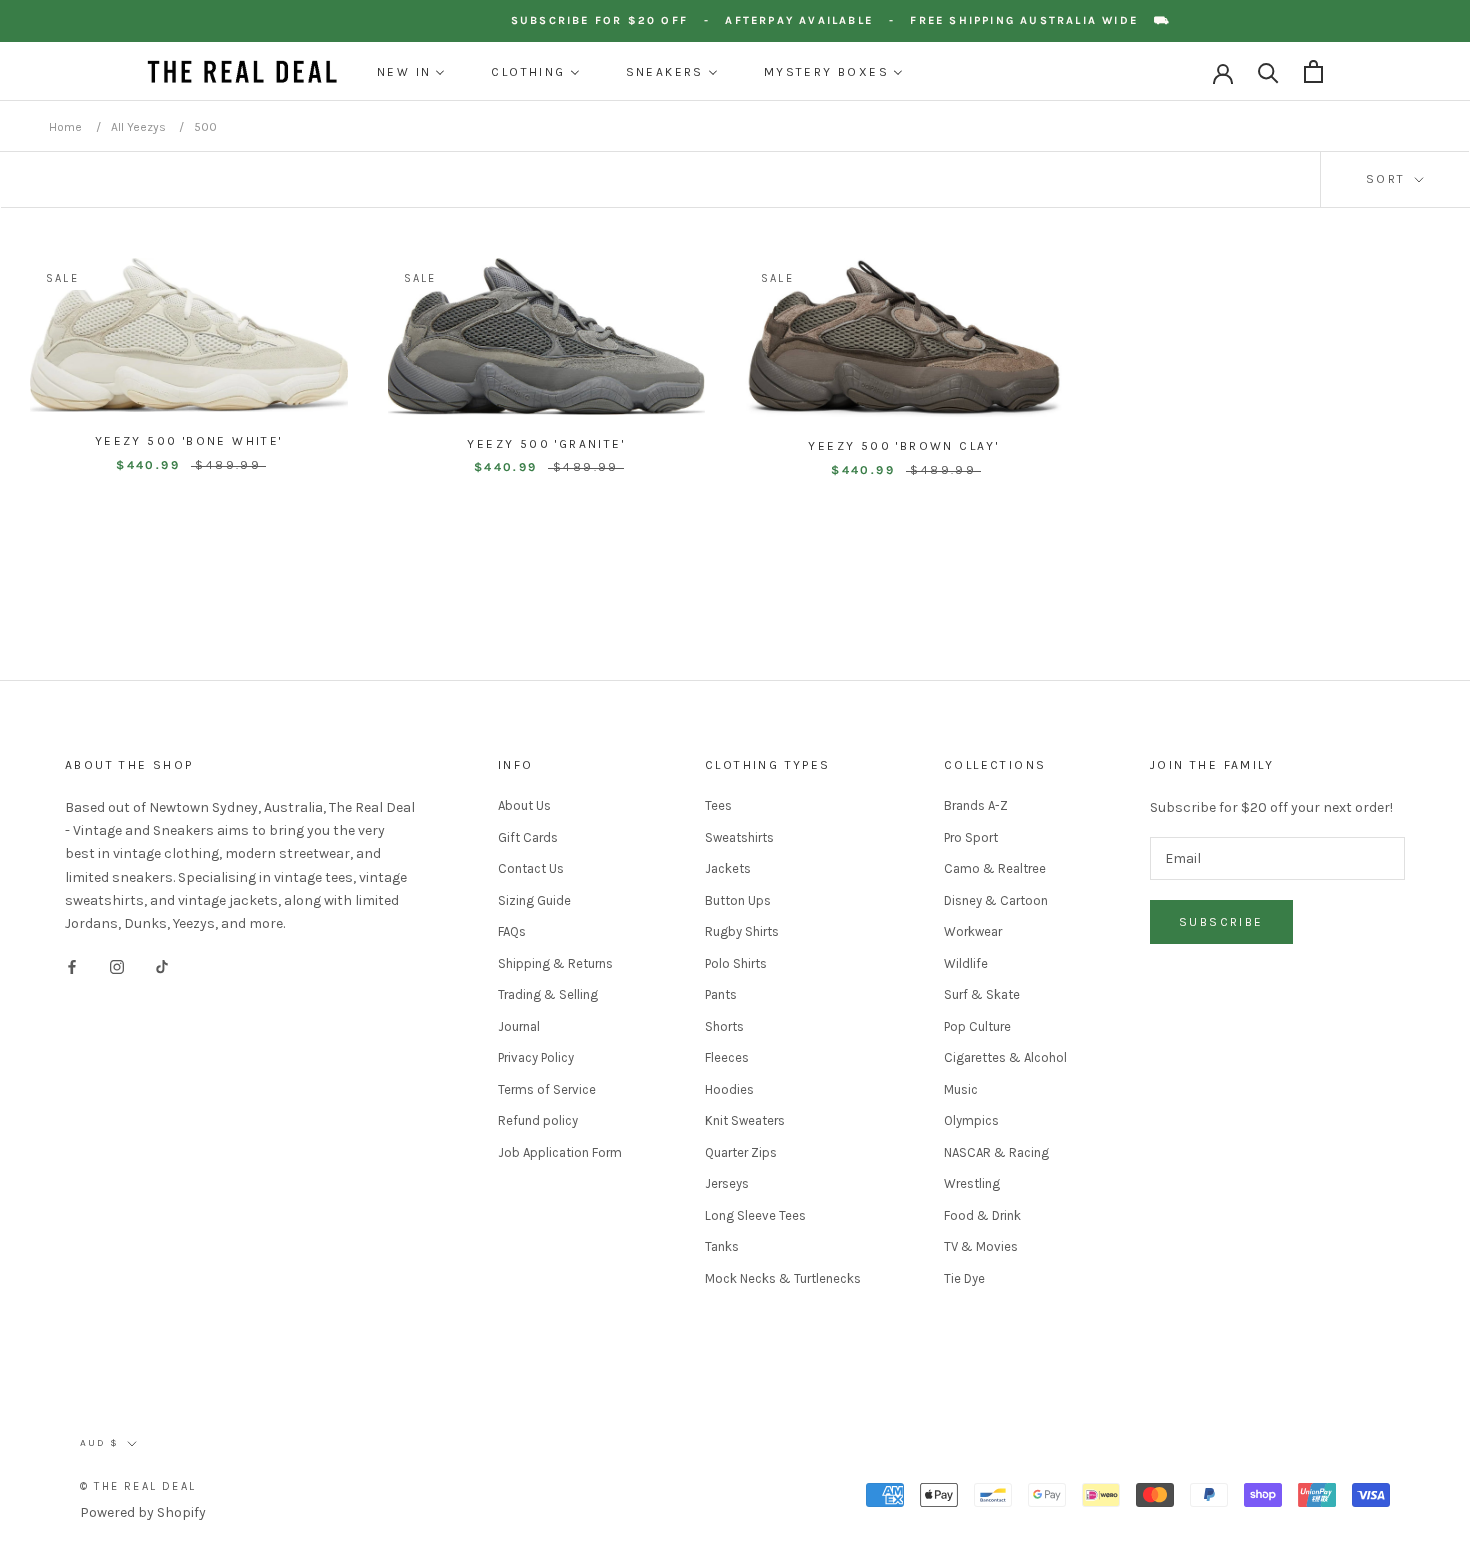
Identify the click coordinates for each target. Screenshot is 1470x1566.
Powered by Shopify (143, 1512)
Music (961, 1089)
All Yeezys (140, 127)
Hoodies (729, 1089)
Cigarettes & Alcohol (1005, 1057)
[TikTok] (162, 966)
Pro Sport (971, 837)
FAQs (512, 931)
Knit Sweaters (745, 1120)
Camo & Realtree (995, 868)
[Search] (1268, 71)
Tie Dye (964, 1278)
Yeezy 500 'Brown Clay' (903, 446)
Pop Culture (977, 1026)
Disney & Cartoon (996, 900)
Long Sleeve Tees (755, 1215)
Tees (718, 805)
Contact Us (531, 868)
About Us (524, 805)
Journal (519, 1026)
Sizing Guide (534, 900)
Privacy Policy (536, 1057)
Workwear (973, 931)
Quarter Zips (741, 1152)
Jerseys (727, 1183)
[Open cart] (1313, 71)
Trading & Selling (548, 994)
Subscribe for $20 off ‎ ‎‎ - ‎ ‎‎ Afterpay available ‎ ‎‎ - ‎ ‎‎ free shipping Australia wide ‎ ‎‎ (846, 20)
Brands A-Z (976, 805)
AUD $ (99, 1443)
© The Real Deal (138, 1486)
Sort (1388, 179)
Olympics (971, 1120)
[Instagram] (117, 966)
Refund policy (538, 1120)
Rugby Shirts (742, 931)
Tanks (722, 1246)
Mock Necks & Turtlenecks (783, 1278)
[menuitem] (411, 72)
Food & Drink (982, 1215)
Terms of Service (547, 1089)
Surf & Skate (982, 994)
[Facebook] (72, 966)
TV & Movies (981, 1246)
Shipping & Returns (555, 963)
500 (205, 127)
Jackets (728, 868)
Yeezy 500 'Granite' (546, 444)
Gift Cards (528, 837)
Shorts (724, 1026)
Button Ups (738, 900)
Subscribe (1221, 922)
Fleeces (727, 1057)
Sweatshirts (739, 837)
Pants (721, 994)
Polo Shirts (736, 963)
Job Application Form (560, 1152)
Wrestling (972, 1183)
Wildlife (966, 963)
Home (65, 127)
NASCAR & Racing (996, 1152)
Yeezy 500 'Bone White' (189, 441)
